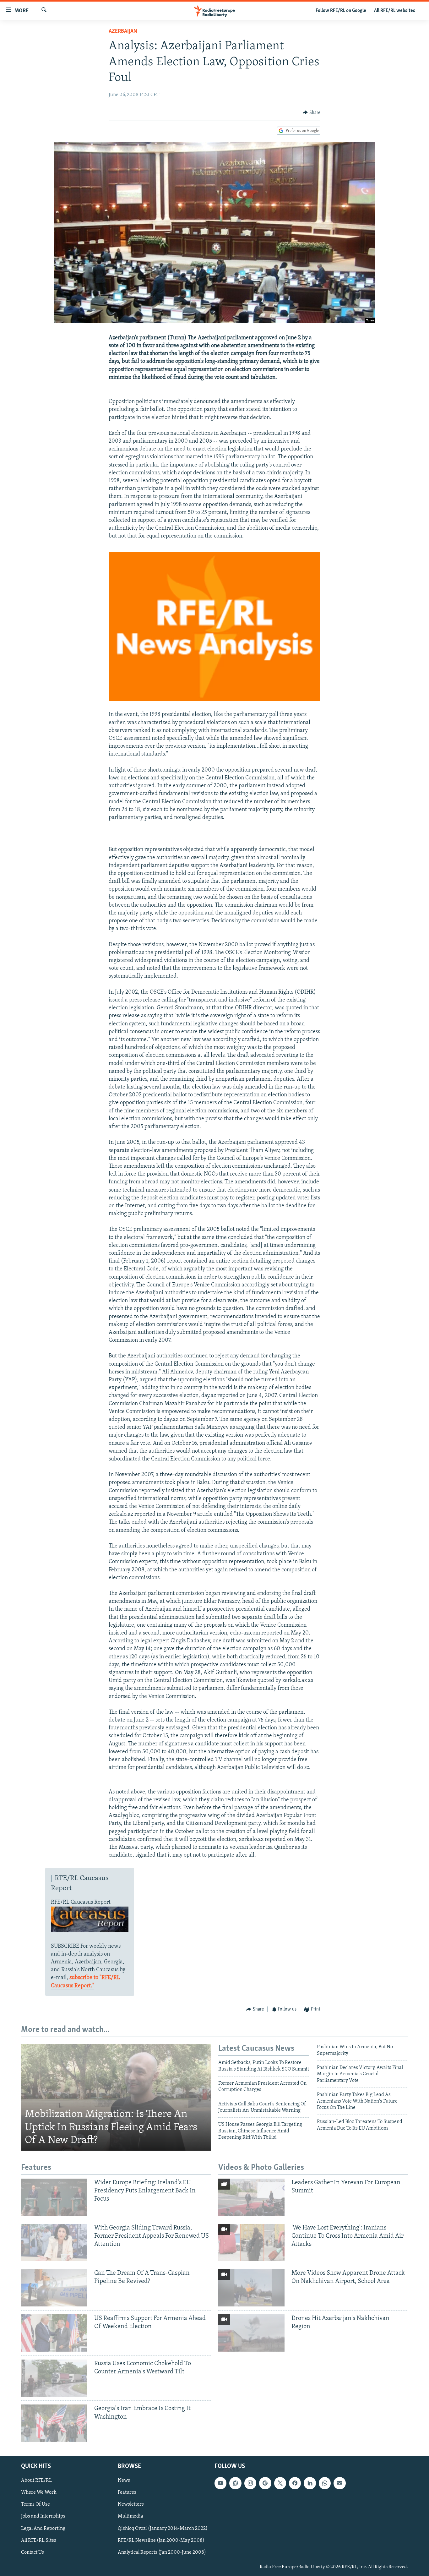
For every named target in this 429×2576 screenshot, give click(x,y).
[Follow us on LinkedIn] (310, 2483)
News (124, 2481)
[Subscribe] (339, 2483)
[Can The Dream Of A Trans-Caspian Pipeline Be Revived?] (54, 2288)
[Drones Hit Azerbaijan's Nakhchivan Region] (251, 2333)
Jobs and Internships (43, 2517)
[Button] (312, 113)
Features (127, 2493)
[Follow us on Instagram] (250, 2483)
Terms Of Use (35, 2505)
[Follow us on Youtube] (220, 2483)
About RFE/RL (36, 2481)
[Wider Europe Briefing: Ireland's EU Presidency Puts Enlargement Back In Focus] (54, 2197)
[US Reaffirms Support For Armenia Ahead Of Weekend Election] (54, 2333)
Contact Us (33, 2552)
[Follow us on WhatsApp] (325, 2483)
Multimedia (130, 2517)
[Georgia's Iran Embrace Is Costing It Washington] (54, 2423)
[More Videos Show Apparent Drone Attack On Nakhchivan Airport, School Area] (251, 2288)
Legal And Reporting (43, 2529)
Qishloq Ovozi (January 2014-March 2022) (163, 2529)
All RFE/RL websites (395, 11)
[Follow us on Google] (265, 2483)
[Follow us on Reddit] (235, 2483)
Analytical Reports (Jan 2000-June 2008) (162, 2552)
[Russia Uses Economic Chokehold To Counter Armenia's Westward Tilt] (54, 2378)
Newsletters (131, 2505)
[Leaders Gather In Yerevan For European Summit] (251, 2197)
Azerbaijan (123, 31)
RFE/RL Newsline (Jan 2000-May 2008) (161, 2541)
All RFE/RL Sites (39, 2541)
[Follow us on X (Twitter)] (280, 2483)
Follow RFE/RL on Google (341, 11)
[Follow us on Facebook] (295, 2483)
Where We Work (39, 2493)
